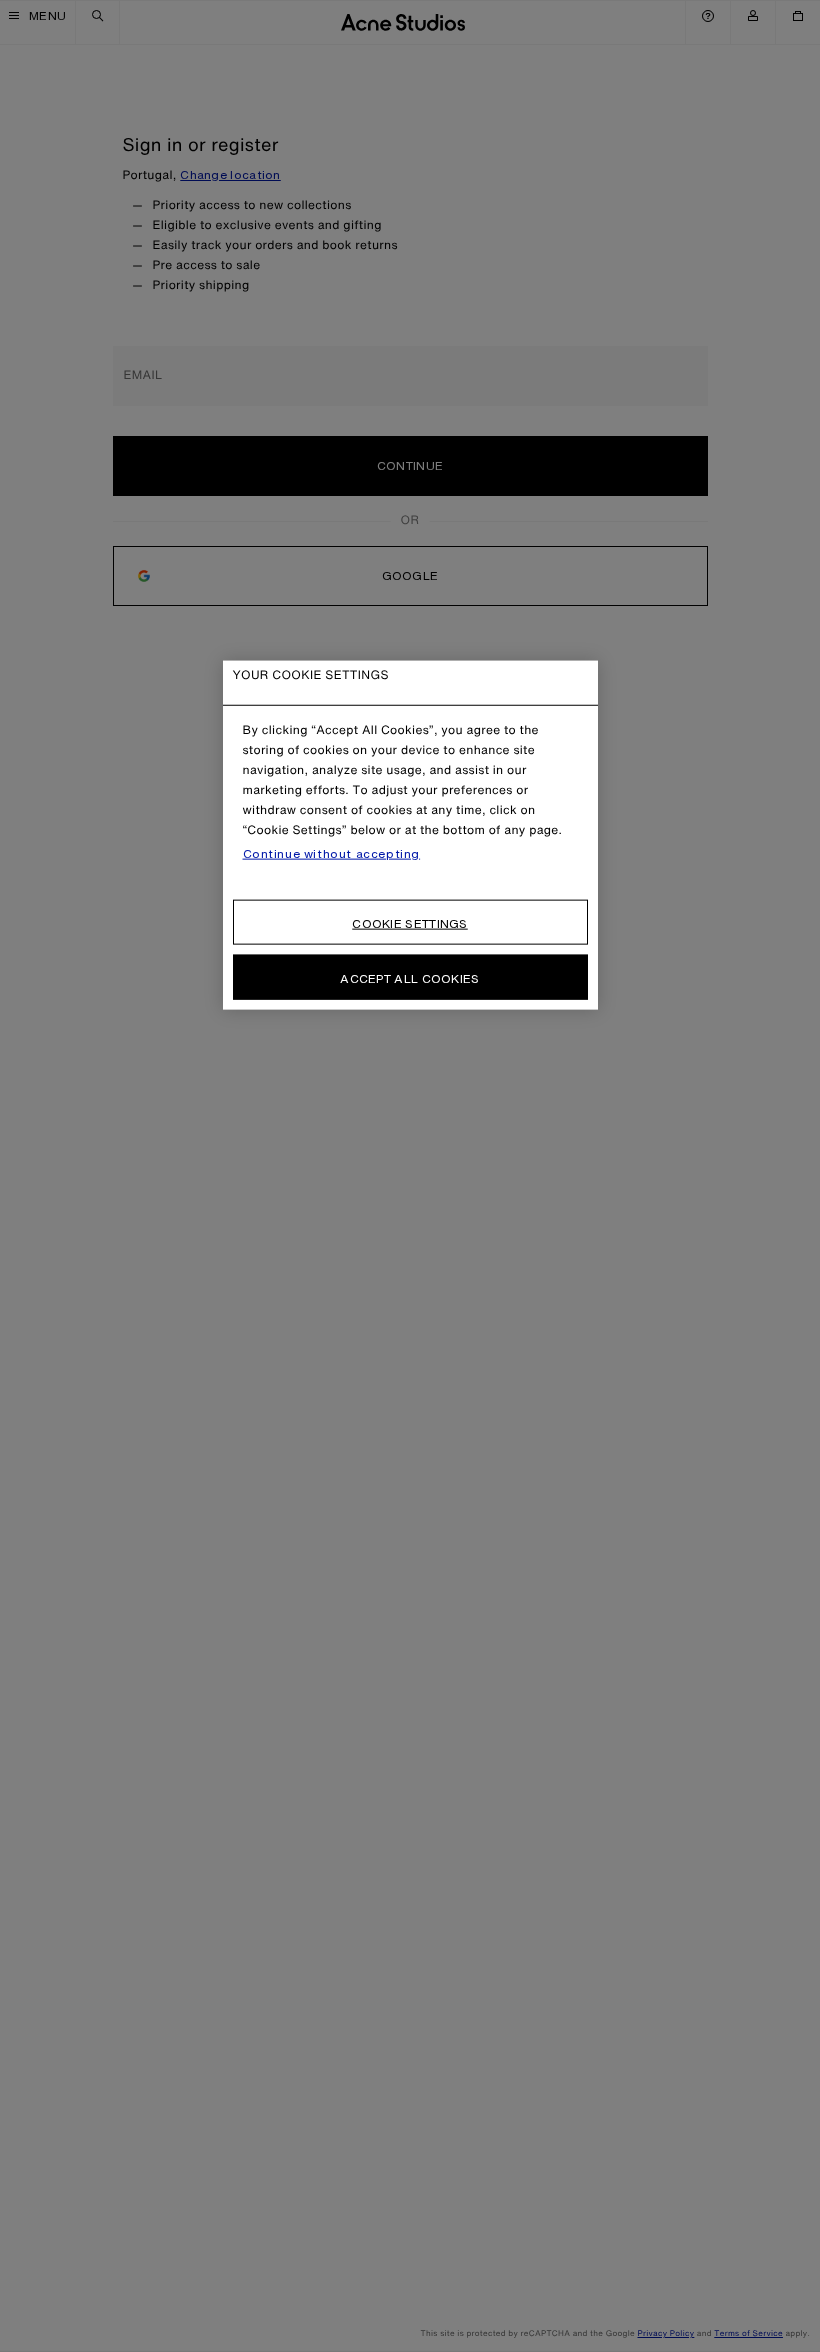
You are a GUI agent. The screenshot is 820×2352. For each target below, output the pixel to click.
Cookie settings (410, 922)
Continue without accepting (332, 853)
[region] (410, 834)
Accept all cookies (409, 977)
